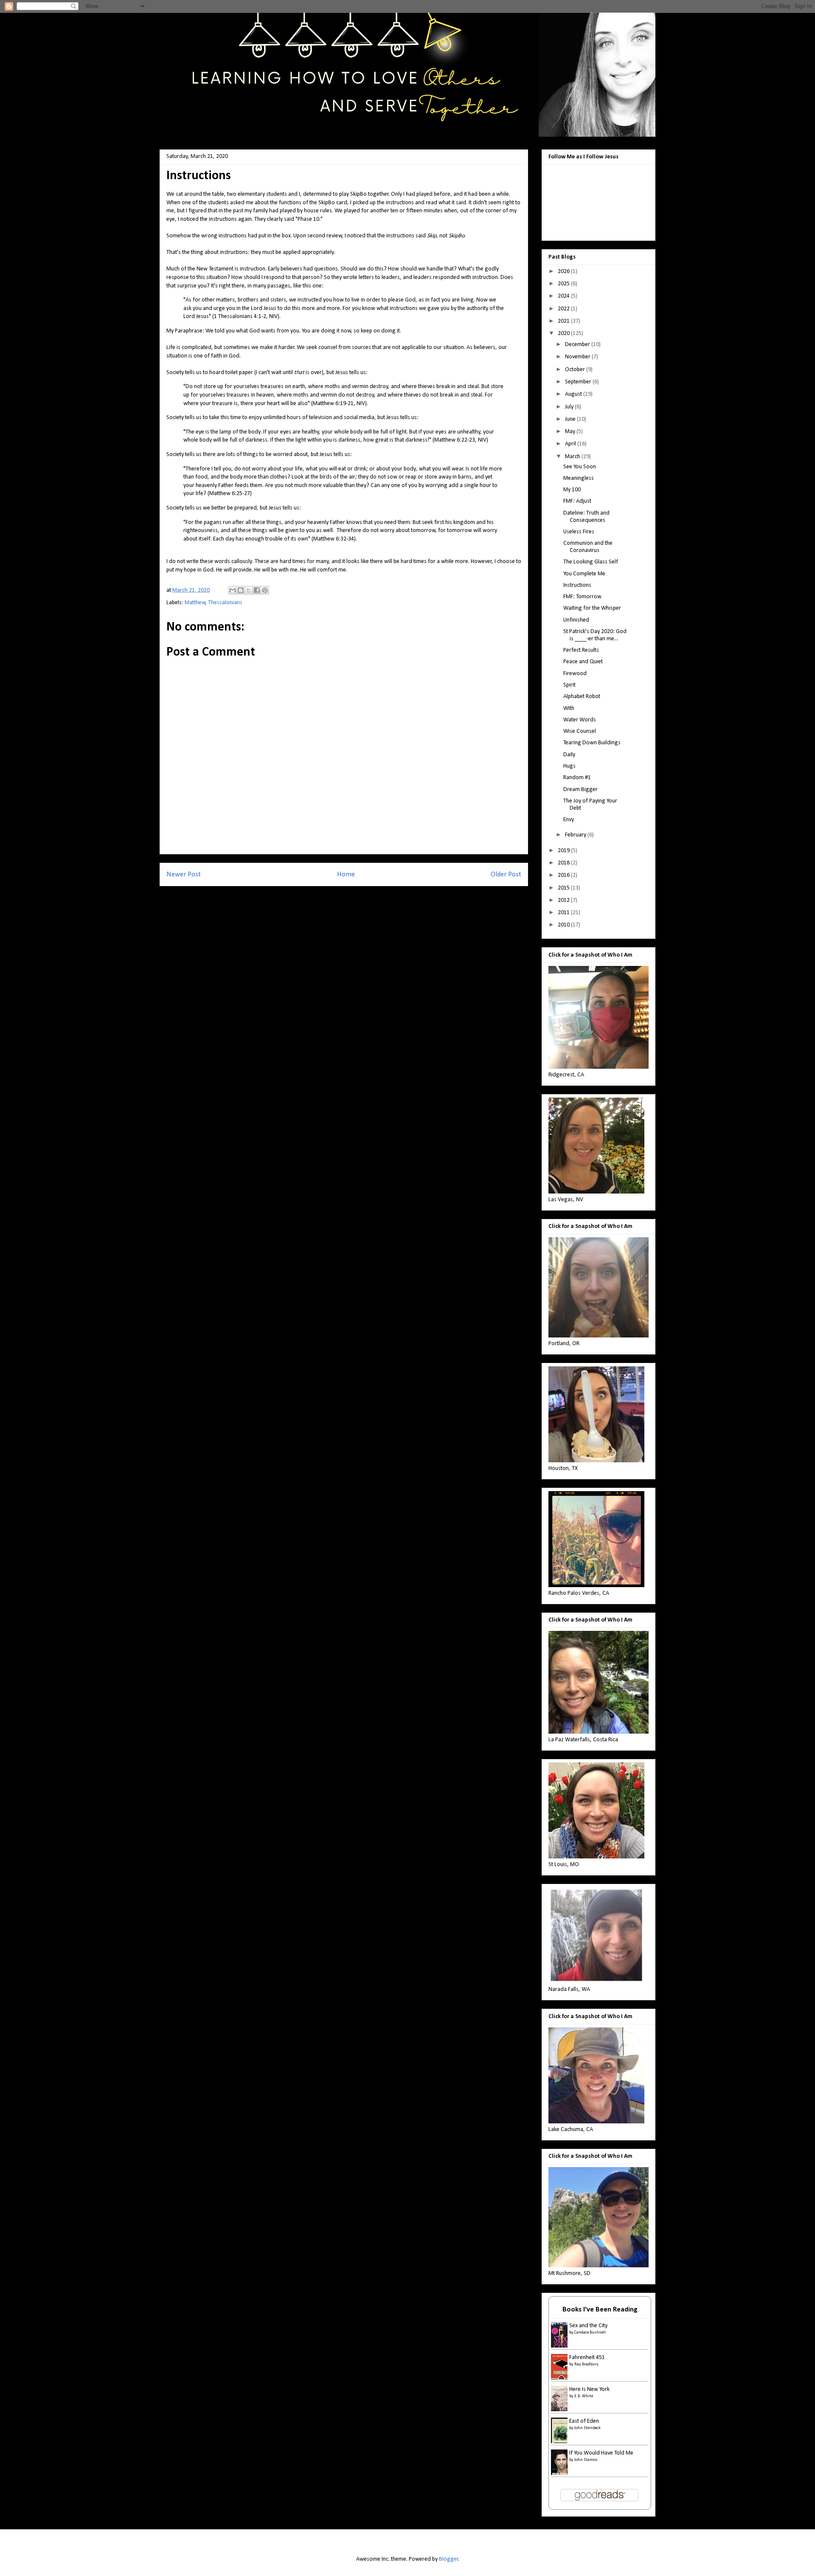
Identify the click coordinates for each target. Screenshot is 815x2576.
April (571, 444)
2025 (564, 284)
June (571, 419)
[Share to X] (249, 590)
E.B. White (584, 2396)
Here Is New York (589, 2389)
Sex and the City (588, 2326)
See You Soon (580, 467)
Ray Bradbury (586, 2364)
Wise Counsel (580, 731)
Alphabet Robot (582, 697)
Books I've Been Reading (600, 2310)
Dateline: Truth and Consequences (586, 517)
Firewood (575, 674)
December (578, 345)
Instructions (577, 585)
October (576, 370)
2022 (564, 309)
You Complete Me (584, 574)
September (579, 382)
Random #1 (577, 778)
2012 (564, 900)
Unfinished (576, 620)
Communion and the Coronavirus (588, 547)
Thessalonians (225, 603)
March (573, 457)
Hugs (569, 766)
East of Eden (584, 2421)
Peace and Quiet (583, 662)
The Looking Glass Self (591, 562)
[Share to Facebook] (257, 590)
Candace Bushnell (590, 2332)
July (570, 407)
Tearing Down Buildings (592, 743)
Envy (569, 820)
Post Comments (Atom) (360, 897)
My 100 (572, 490)
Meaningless (579, 478)
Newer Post (184, 874)
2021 (564, 321)
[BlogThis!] (241, 590)
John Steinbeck (587, 2428)
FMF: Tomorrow (582, 597)
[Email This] (233, 590)
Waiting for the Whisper (592, 608)
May (571, 432)
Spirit (569, 685)
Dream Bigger (580, 790)
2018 (564, 863)
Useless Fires (579, 532)
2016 (564, 875)
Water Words (580, 720)
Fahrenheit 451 (587, 2358)
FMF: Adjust (577, 501)
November (578, 357)
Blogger (449, 2559)
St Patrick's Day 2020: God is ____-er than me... (595, 635)
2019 (564, 851)
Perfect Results (581, 650)
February (576, 835)
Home (346, 874)
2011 (564, 913)
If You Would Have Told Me (601, 2453)
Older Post (506, 874)
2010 (564, 925)
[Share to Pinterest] (265, 590)
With (569, 708)
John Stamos (586, 2460)
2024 (564, 296)
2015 (564, 888)
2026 (564, 272)
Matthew (195, 603)
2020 (564, 334)
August (574, 394)
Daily (569, 755)
